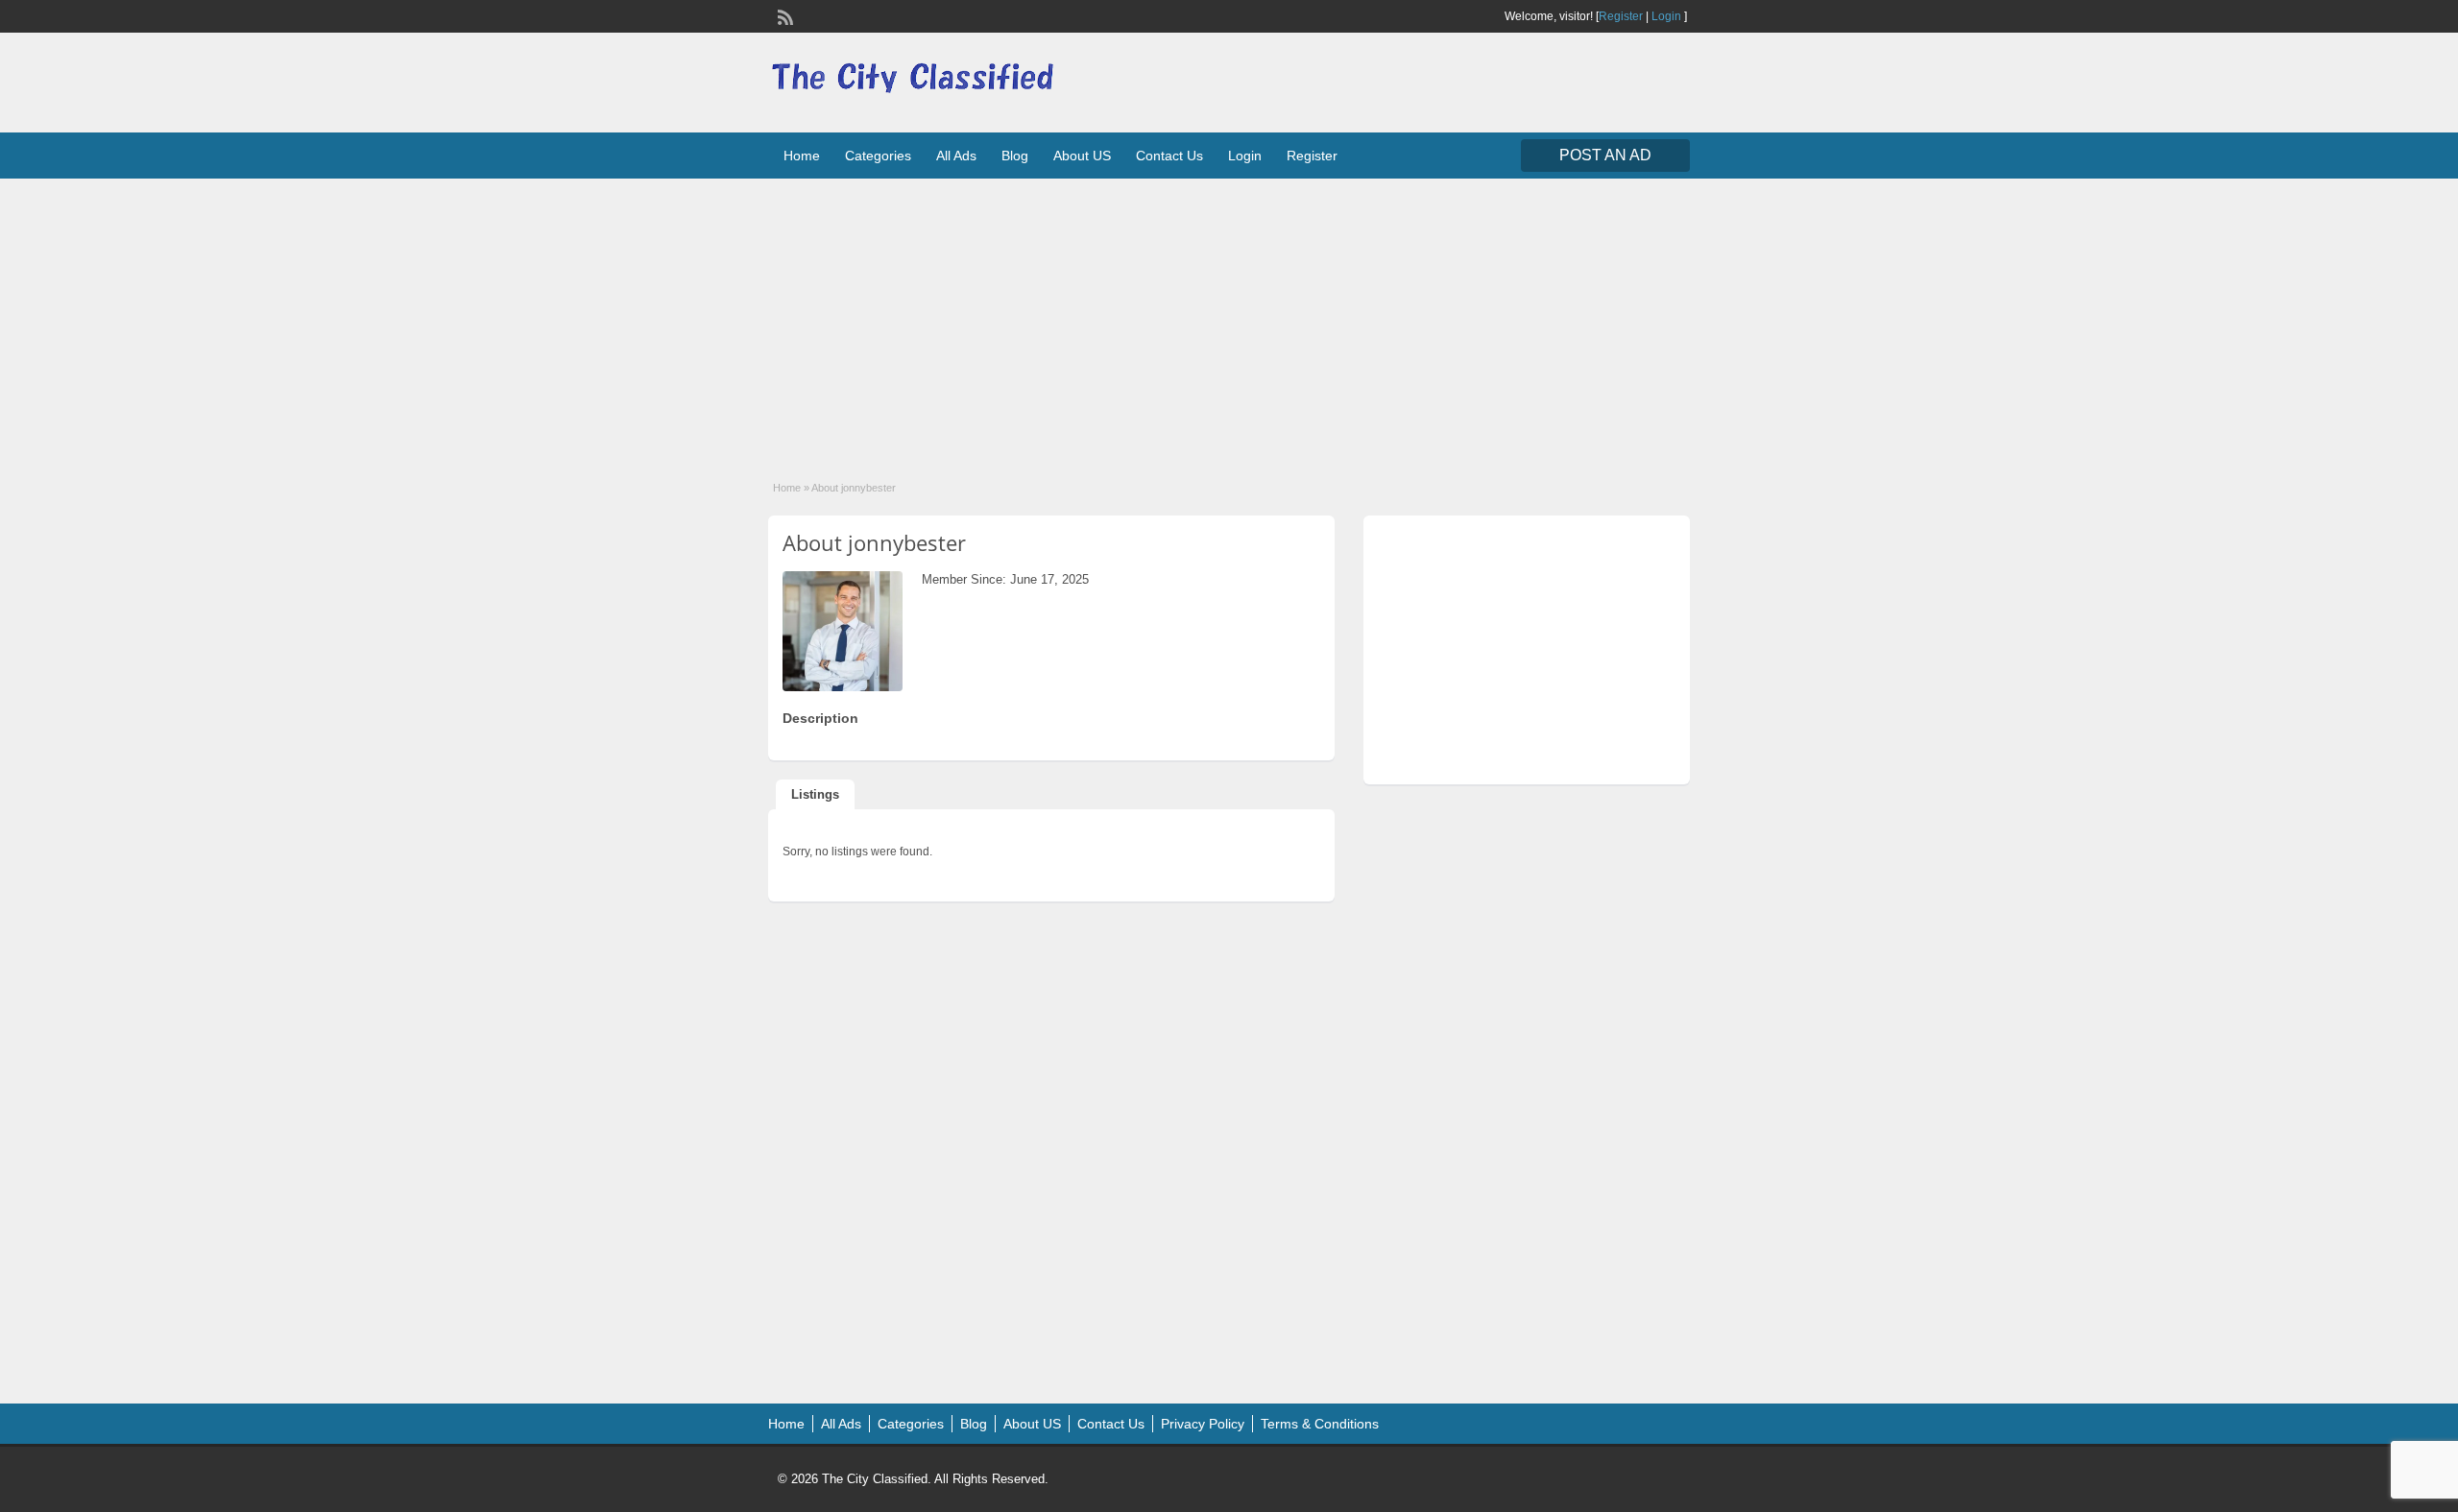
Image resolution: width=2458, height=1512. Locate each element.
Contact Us (1169, 156)
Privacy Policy (1203, 1424)
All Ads (956, 156)
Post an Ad (1605, 155)
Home (802, 156)
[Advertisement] (1229, 317)
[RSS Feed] (783, 15)
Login (1666, 16)
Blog (1015, 156)
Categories (878, 156)
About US (1082, 156)
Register (1621, 16)
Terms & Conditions (1320, 1424)
